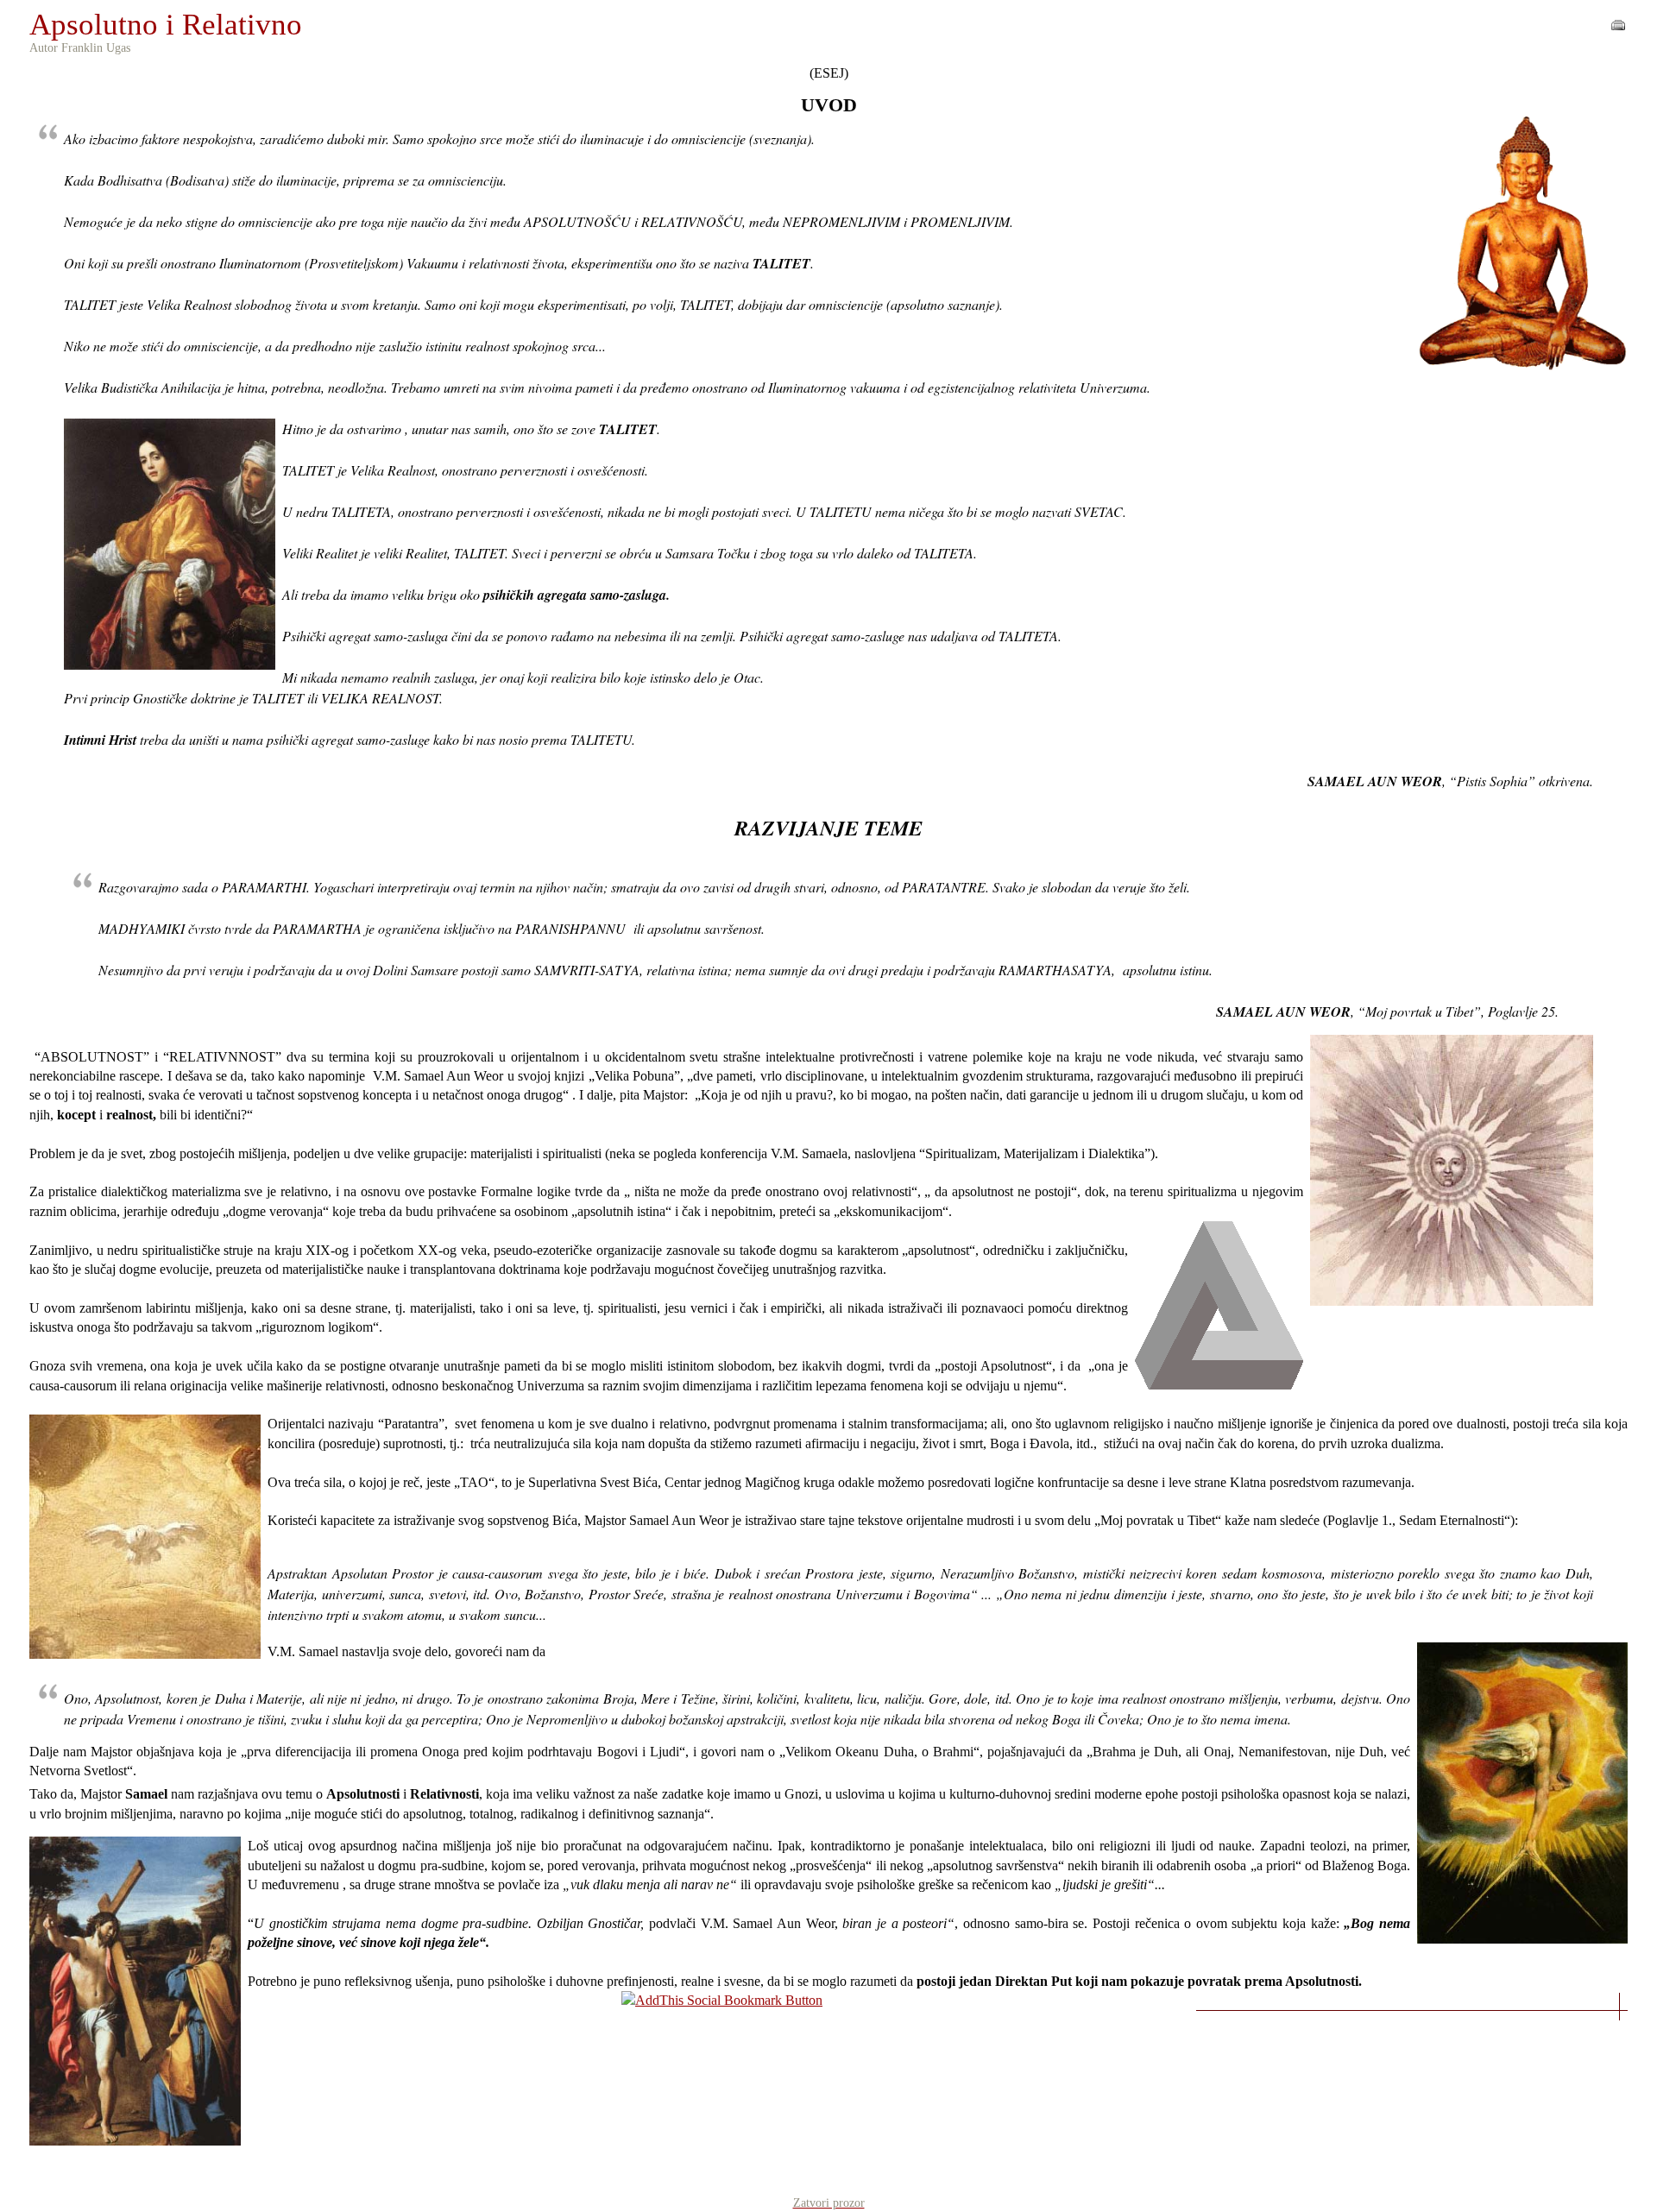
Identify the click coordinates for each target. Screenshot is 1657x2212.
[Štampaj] (1618, 20)
